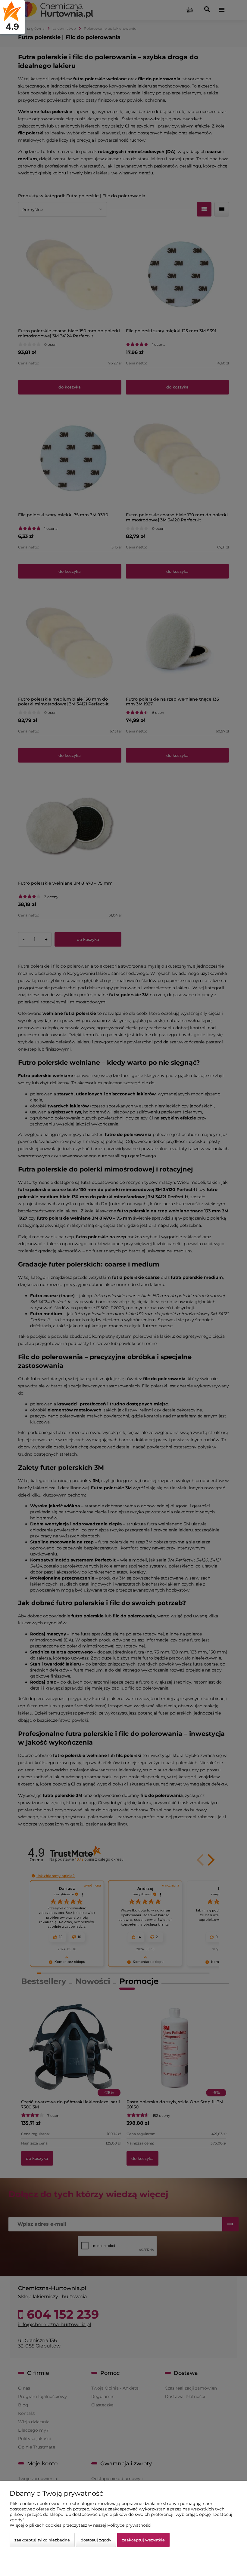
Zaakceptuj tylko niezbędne (42, 2540)
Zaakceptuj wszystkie (143, 2540)
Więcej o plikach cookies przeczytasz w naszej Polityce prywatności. (81, 2525)
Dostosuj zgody (96, 2540)
